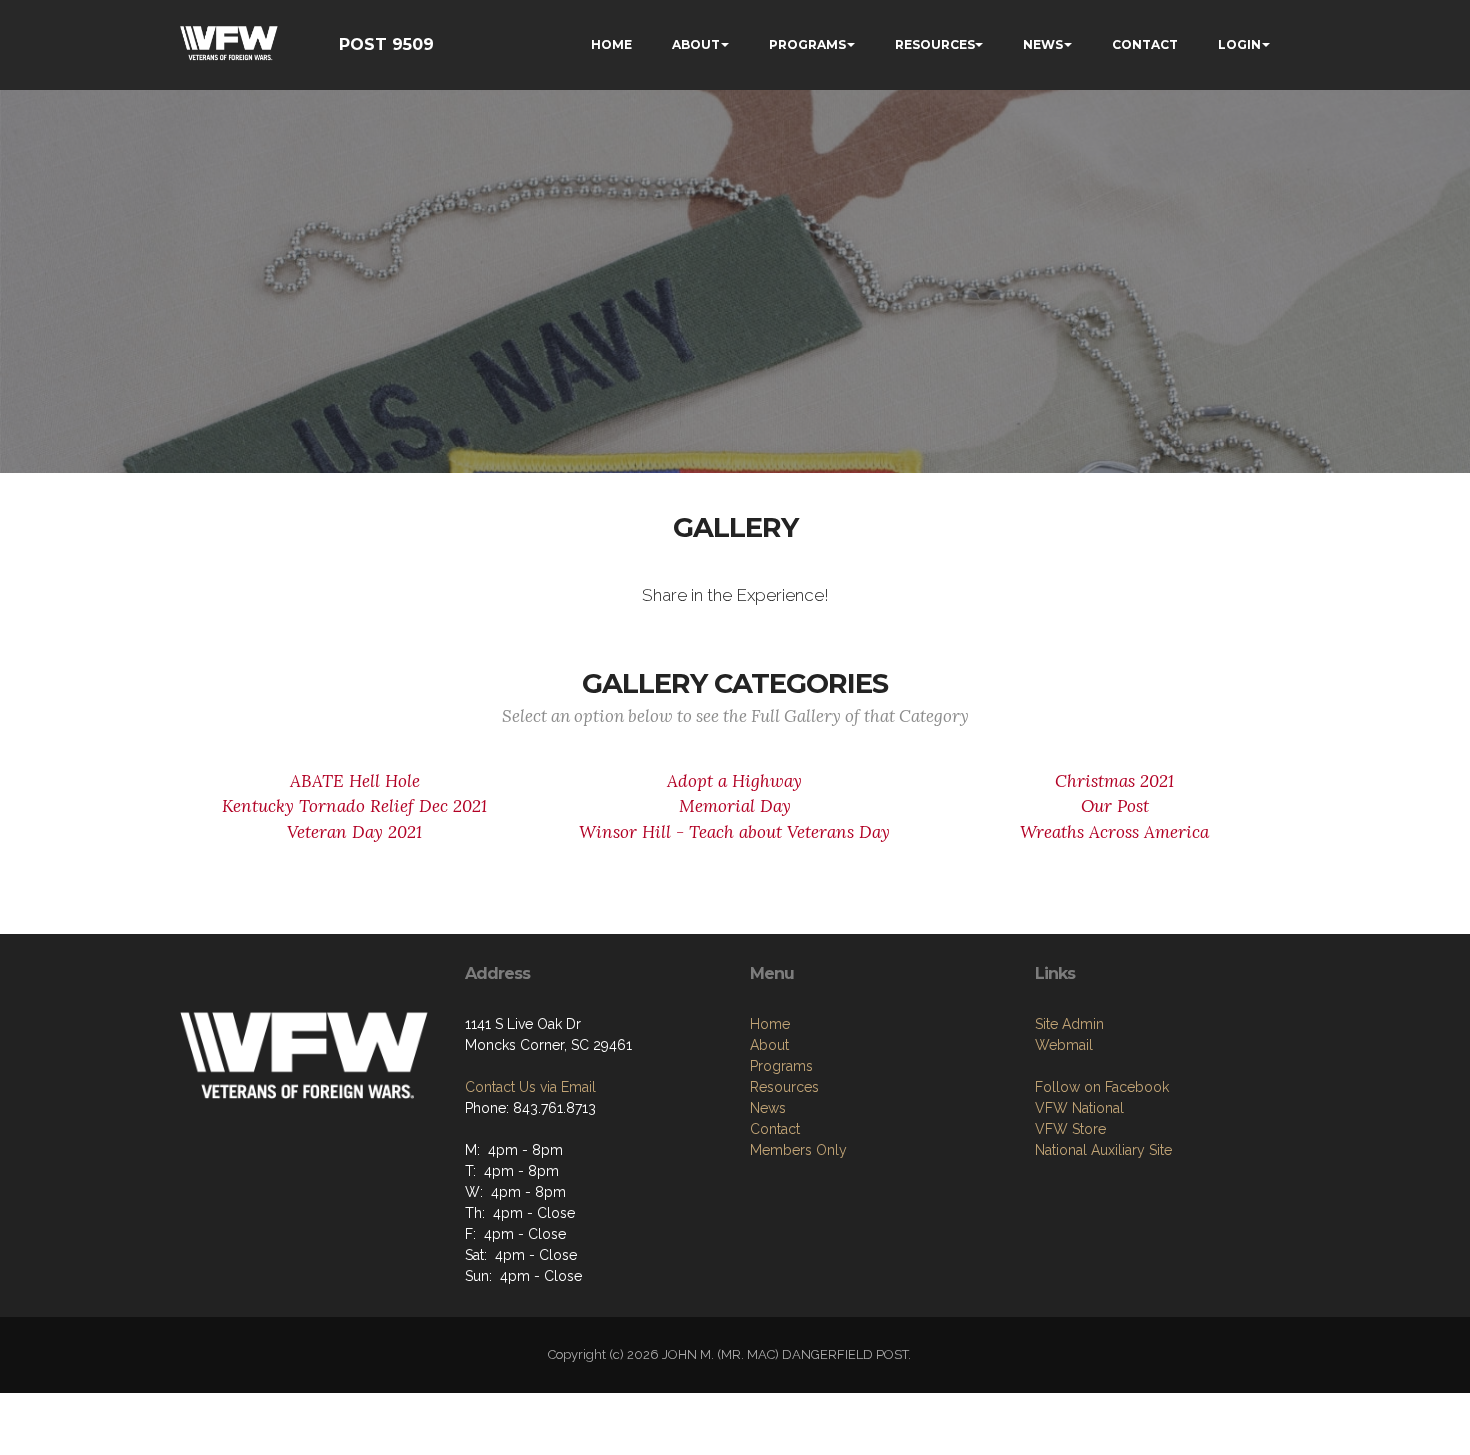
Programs (781, 1066)
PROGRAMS (807, 44)
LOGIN (1239, 44)
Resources (784, 1087)
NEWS (1043, 44)
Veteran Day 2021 (354, 832)
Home (770, 1024)
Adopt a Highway (734, 781)
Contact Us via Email (530, 1087)
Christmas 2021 (1114, 781)
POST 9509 (386, 44)
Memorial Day (735, 806)
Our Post (1115, 806)
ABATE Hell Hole (355, 781)
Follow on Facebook (1102, 1087)
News (768, 1108)
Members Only (798, 1150)
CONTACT (1145, 44)
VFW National (1079, 1108)
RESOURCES (935, 44)
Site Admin (1069, 1024)
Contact (775, 1129)
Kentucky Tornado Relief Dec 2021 (354, 806)
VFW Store (1070, 1129)
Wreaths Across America (1114, 832)
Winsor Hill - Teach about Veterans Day (734, 832)
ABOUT (696, 44)
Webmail (1064, 1045)
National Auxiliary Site (1103, 1150)
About (769, 1045)
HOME (611, 44)
